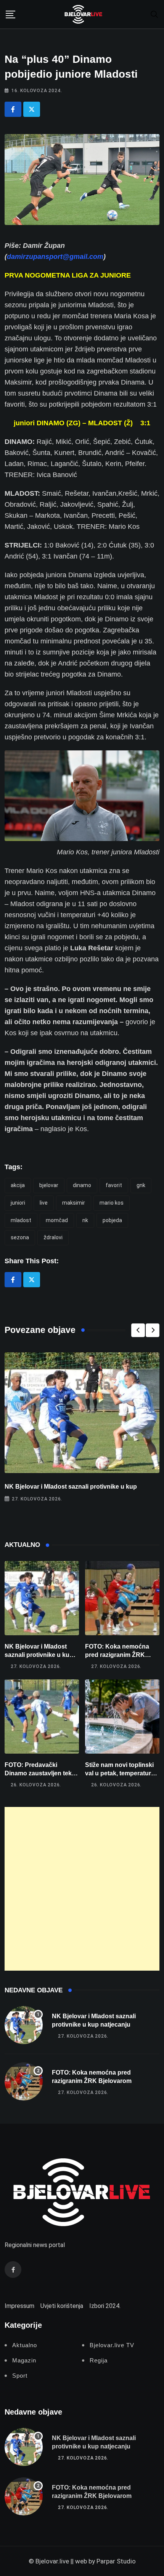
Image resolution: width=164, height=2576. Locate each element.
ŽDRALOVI (53, 1237)
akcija (18, 1185)
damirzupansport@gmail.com (55, 257)
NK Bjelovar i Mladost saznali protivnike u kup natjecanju (39, 1655)
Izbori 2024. (105, 2306)
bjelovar (49, 1185)
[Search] (154, 14)
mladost (21, 1220)
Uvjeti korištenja (62, 2306)
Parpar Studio (116, 2561)
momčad (57, 1220)
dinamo (82, 1185)
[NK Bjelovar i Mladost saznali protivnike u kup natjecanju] (42, 1598)
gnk (141, 1185)
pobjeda (112, 1220)
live (44, 1203)
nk (85, 1220)
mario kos (112, 1203)
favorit (114, 1185)
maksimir (74, 1203)
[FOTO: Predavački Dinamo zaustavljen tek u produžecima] (42, 1717)
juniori (18, 1203)
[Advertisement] (82, 1889)
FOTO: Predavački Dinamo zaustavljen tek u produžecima (41, 1773)
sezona (20, 1237)
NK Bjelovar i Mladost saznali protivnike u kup (71, 1487)
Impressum (19, 2306)
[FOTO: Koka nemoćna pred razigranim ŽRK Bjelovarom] (122, 1598)
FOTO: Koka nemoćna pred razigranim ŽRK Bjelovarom (117, 1655)
